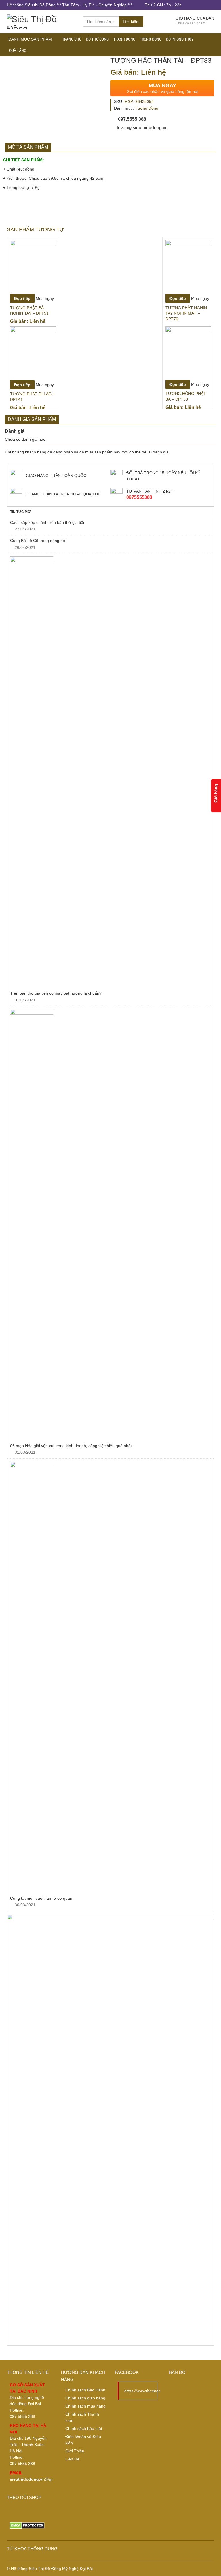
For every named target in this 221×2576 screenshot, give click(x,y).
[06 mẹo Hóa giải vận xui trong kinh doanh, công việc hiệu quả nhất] (110, 1225)
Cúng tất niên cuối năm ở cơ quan (42, 1898)
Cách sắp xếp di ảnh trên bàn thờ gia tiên (48, 522)
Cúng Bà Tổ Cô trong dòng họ (38, 541)
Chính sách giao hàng (85, 2398)
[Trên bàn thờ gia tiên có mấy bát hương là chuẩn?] (110, 772)
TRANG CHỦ (72, 39)
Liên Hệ (72, 2459)
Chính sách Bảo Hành (85, 2390)
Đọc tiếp (22, 298)
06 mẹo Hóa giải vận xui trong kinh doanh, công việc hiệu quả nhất (71, 1446)
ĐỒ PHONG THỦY (180, 39)
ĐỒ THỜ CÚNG (97, 39)
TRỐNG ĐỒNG (151, 39)
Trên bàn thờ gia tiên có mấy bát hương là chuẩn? (56, 993)
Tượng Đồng (147, 108)
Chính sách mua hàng (85, 2406)
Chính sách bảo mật (84, 2428)
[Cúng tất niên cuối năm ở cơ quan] (110, 1677)
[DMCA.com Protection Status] (27, 2525)
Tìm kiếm (131, 22)
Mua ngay (45, 298)
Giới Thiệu (75, 2451)
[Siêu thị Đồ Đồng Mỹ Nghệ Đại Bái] (41, 21)
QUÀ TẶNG (18, 51)
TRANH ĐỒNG (124, 39)
